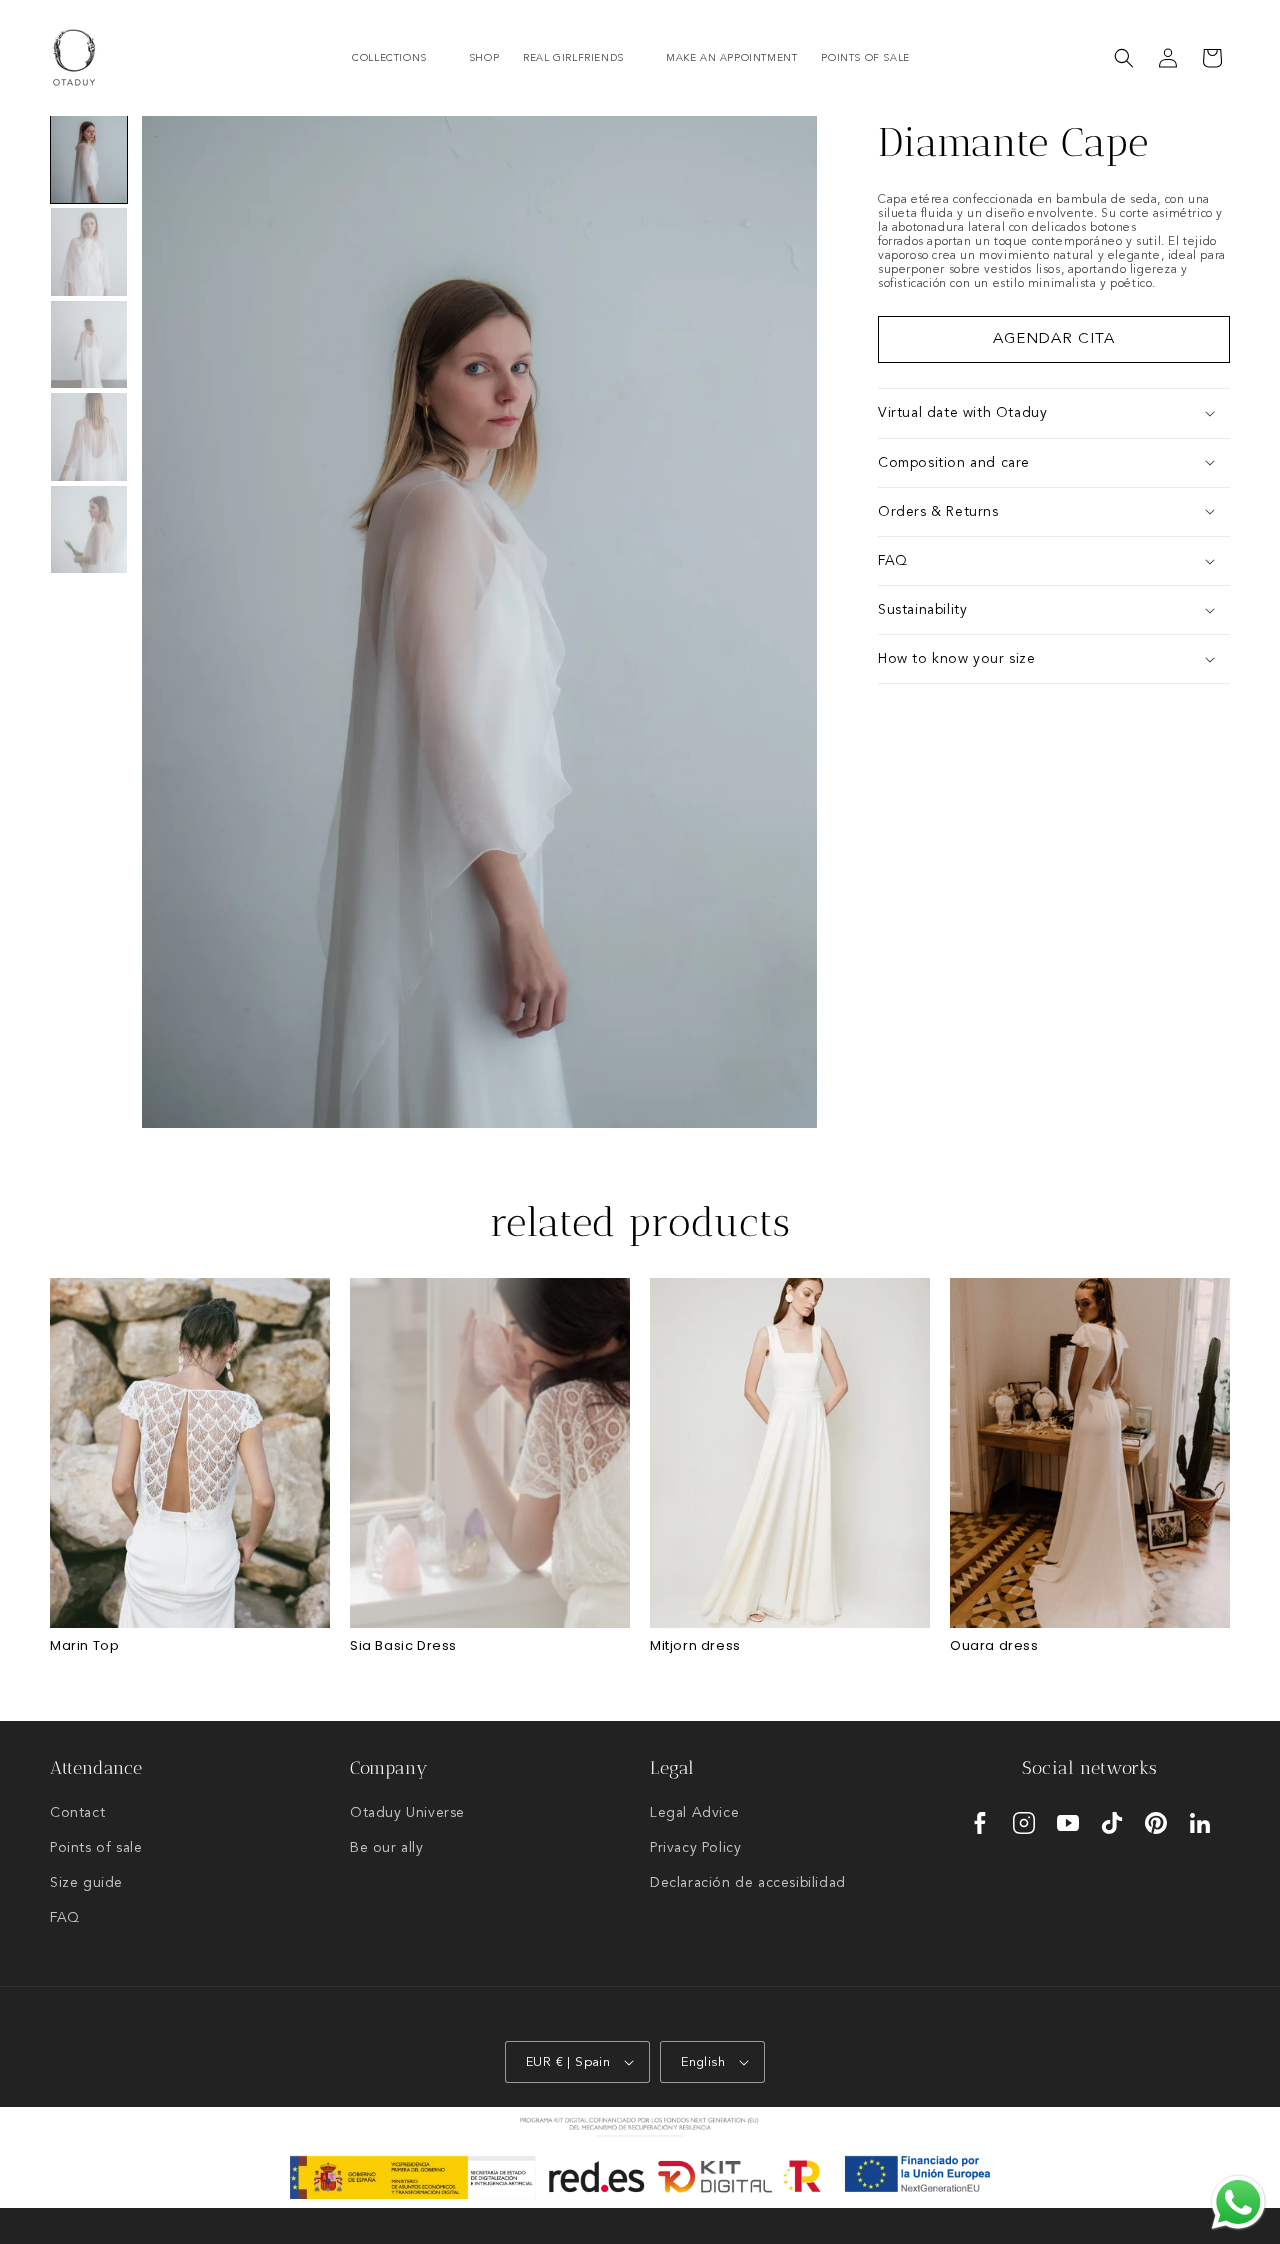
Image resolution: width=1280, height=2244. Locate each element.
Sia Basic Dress (403, 1646)
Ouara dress (994, 1646)
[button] (398, 58)
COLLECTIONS (389, 58)
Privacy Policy (695, 1848)
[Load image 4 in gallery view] (89, 436)
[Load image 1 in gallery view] (89, 159)
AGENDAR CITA (1054, 339)
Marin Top (84, 1646)
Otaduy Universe (407, 1813)
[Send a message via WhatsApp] (1238, 2202)
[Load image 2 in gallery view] (89, 251)
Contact (77, 1813)
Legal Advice (694, 1813)
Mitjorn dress (695, 1646)
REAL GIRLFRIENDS (573, 58)
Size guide (86, 1883)
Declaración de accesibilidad (748, 1883)
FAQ (65, 1918)
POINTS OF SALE (865, 58)
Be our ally (387, 1848)
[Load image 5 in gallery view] (89, 529)
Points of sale (96, 1848)
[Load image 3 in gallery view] (89, 344)
